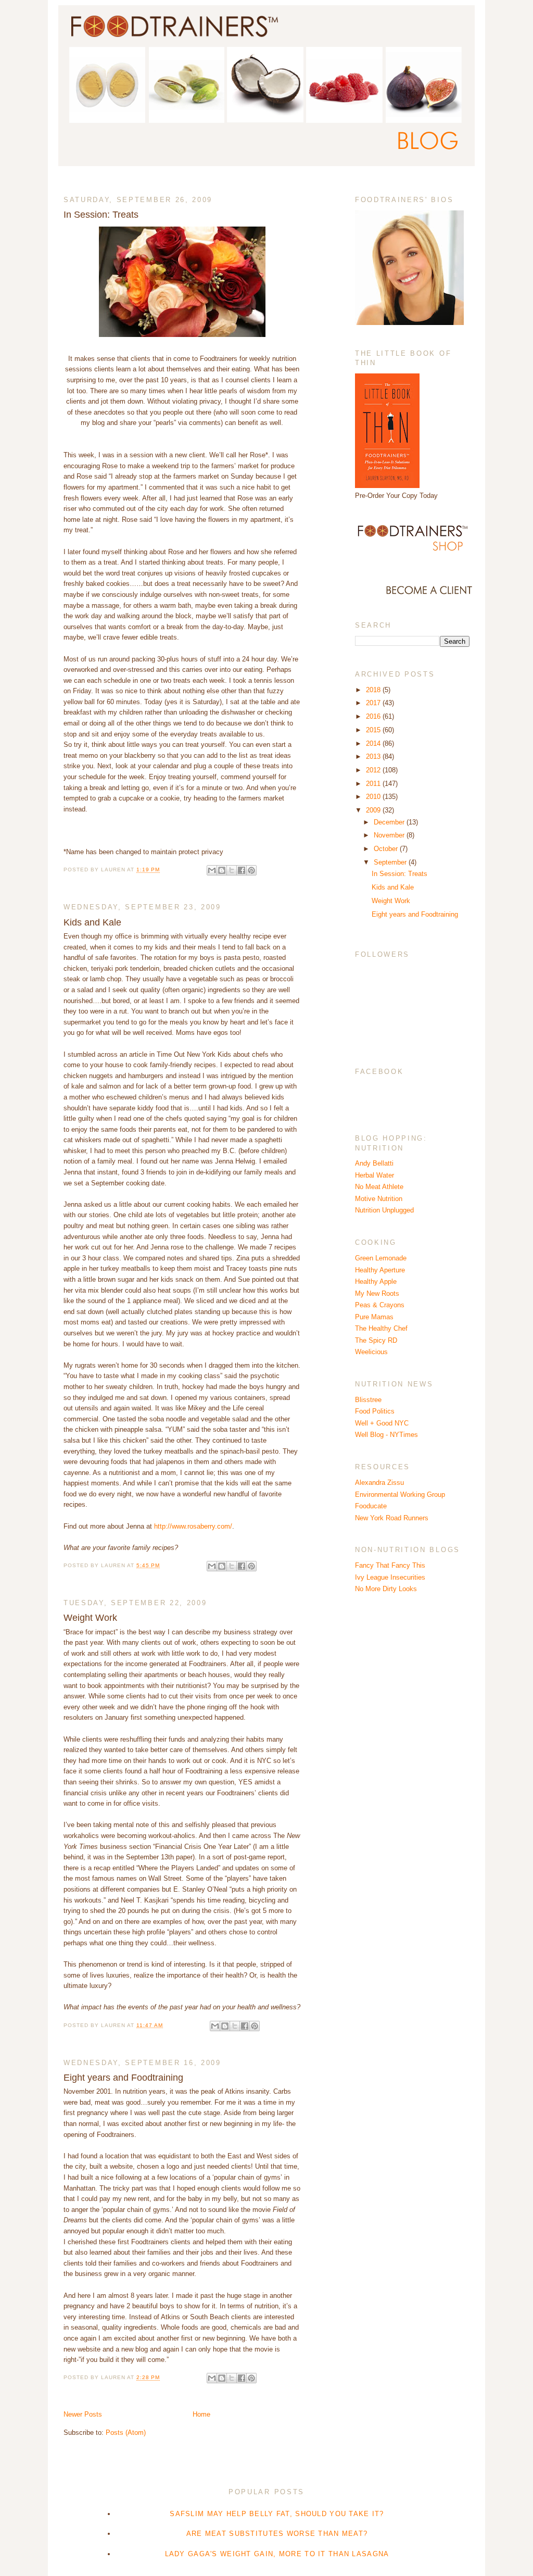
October (387, 849)
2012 (374, 770)
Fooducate (371, 1506)
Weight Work (90, 1618)
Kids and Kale (92, 922)
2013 (374, 756)
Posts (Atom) (126, 2433)
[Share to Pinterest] (251, 870)
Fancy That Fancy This (390, 1565)
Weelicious (371, 1352)
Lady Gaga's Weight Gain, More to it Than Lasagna (277, 2554)
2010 (374, 797)
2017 (374, 703)
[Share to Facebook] (242, 870)
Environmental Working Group (400, 1495)
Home (201, 2414)
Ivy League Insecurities (390, 1577)
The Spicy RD (376, 1340)
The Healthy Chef (381, 1328)
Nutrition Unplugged (384, 1210)
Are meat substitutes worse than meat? (277, 2534)
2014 (374, 743)
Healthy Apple (376, 1281)
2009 (374, 810)
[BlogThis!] (222, 870)
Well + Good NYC (382, 1423)
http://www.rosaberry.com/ (193, 1526)
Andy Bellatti (374, 1163)
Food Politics (375, 1411)
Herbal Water (375, 1175)
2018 (374, 690)
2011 (374, 784)
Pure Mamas (374, 1317)
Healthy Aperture (380, 1270)
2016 (374, 716)
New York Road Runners (392, 1518)
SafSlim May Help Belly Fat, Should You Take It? (277, 2514)
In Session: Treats (101, 215)
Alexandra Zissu (379, 1483)
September (391, 862)
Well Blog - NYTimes (386, 1435)
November (390, 835)
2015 (374, 730)
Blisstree (368, 1400)
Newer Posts (83, 2414)
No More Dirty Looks (386, 1589)
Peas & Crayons (380, 1305)
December (390, 822)
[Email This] (212, 870)
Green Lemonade (381, 1258)
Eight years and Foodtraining (123, 2078)
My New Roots (377, 1293)
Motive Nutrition (379, 1199)
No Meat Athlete (379, 1187)
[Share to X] (232, 870)
